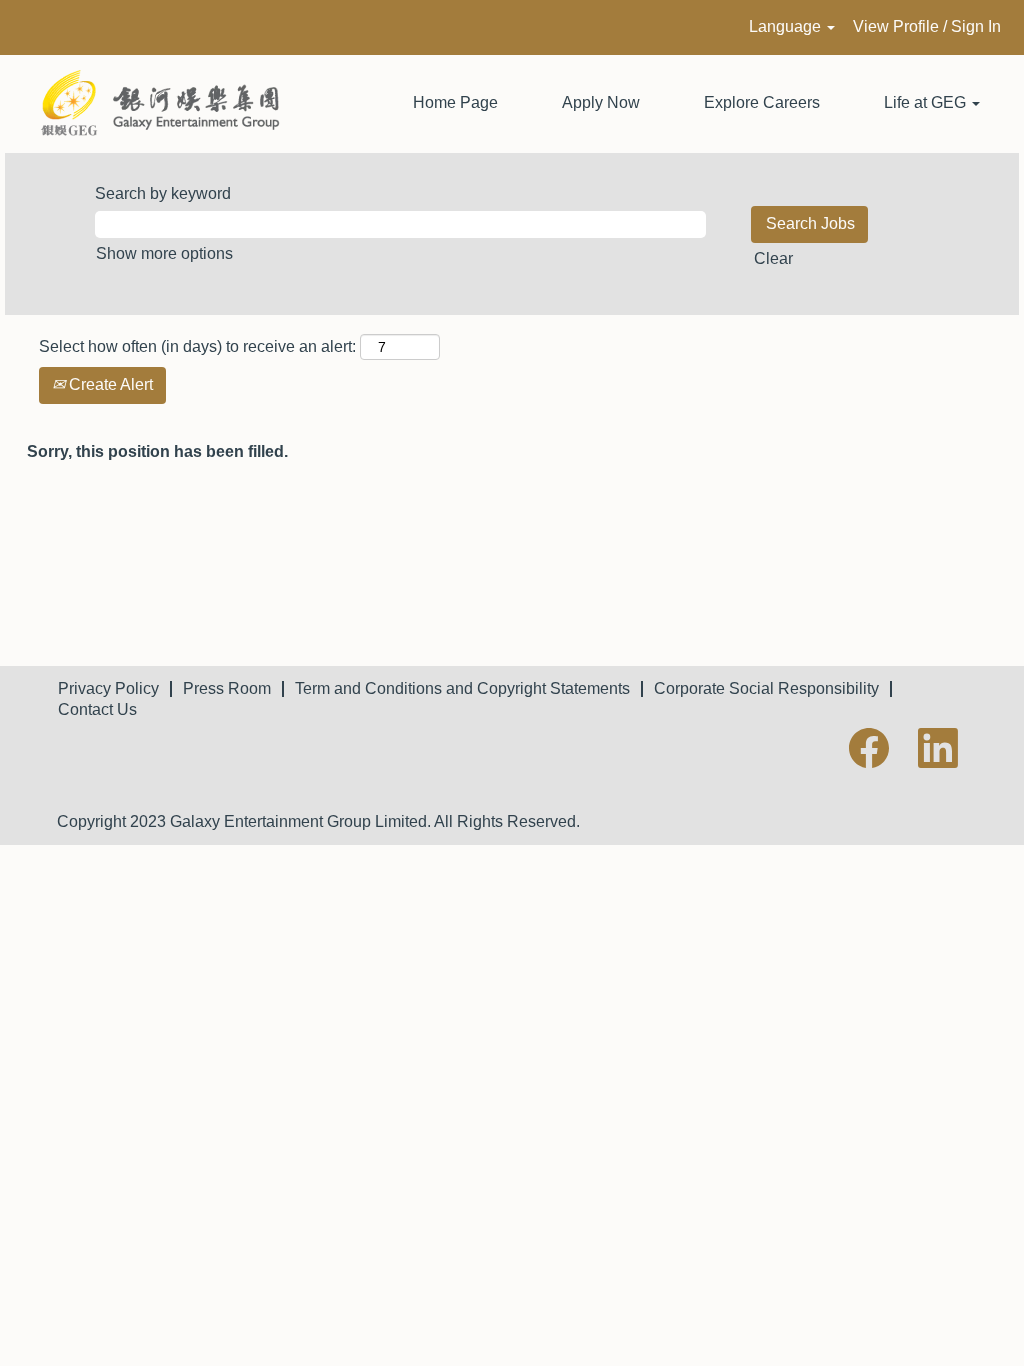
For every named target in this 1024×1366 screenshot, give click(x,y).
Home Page (455, 102)
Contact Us (97, 709)
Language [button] (787, 26)
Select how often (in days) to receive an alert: (197, 346)
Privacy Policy (108, 688)
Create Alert (109, 384)
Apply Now (601, 102)
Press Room (227, 688)
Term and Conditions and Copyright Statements (462, 688)
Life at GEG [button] (927, 102)
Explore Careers (762, 102)
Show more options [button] (164, 253)
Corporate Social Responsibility (766, 688)
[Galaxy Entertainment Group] (151, 104)
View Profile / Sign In (927, 26)
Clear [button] (773, 258)
